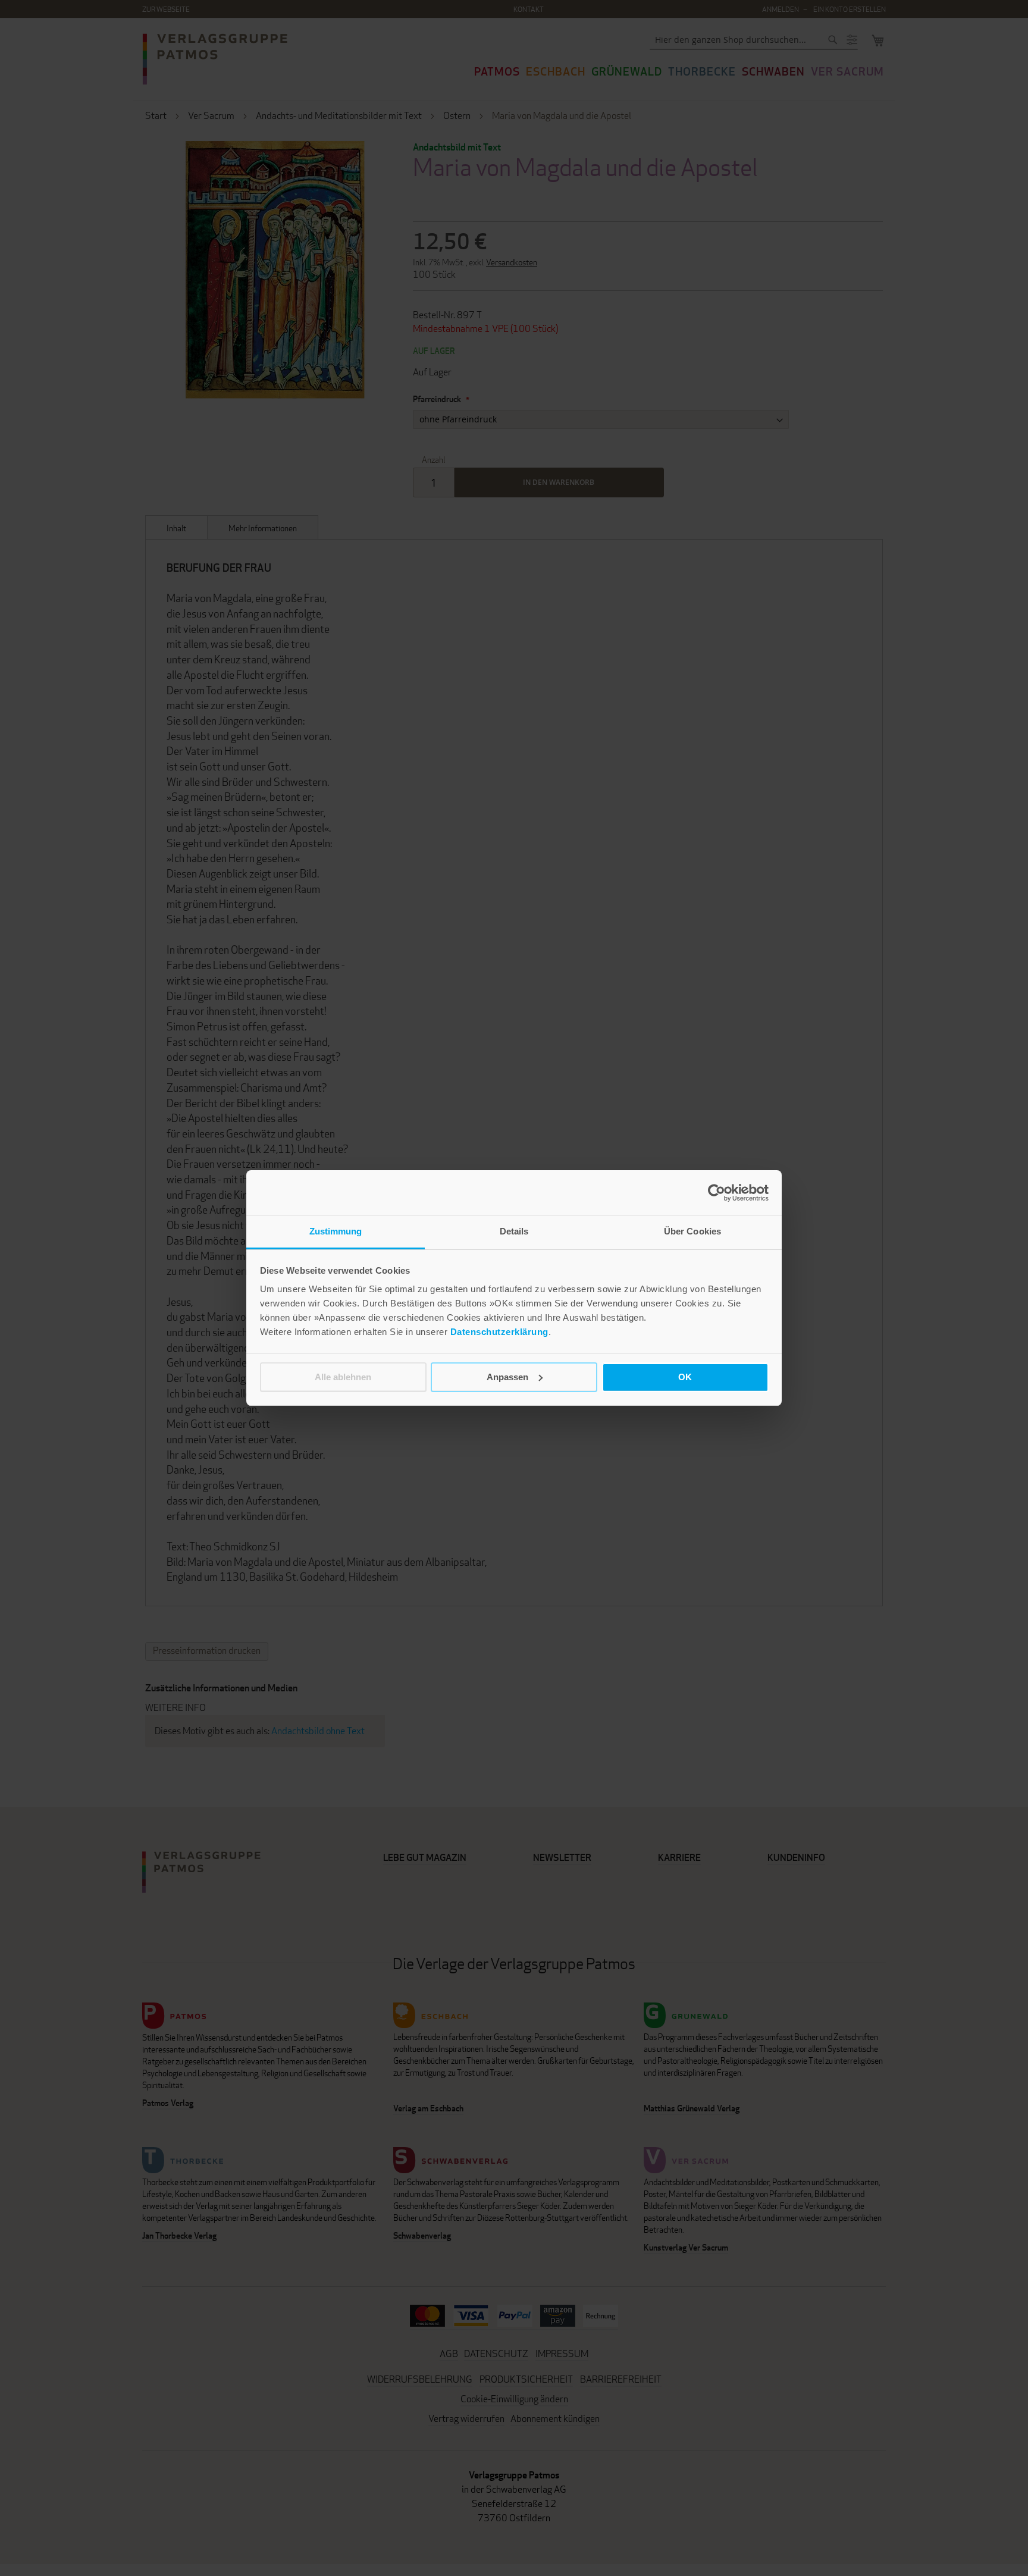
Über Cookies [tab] (692, 1231)
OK (685, 1377)
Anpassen (507, 1377)
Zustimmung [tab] (336, 1231)
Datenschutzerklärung (499, 1332)
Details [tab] (514, 1231)
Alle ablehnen (343, 1377)
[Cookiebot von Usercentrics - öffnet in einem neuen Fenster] (717, 1193)
